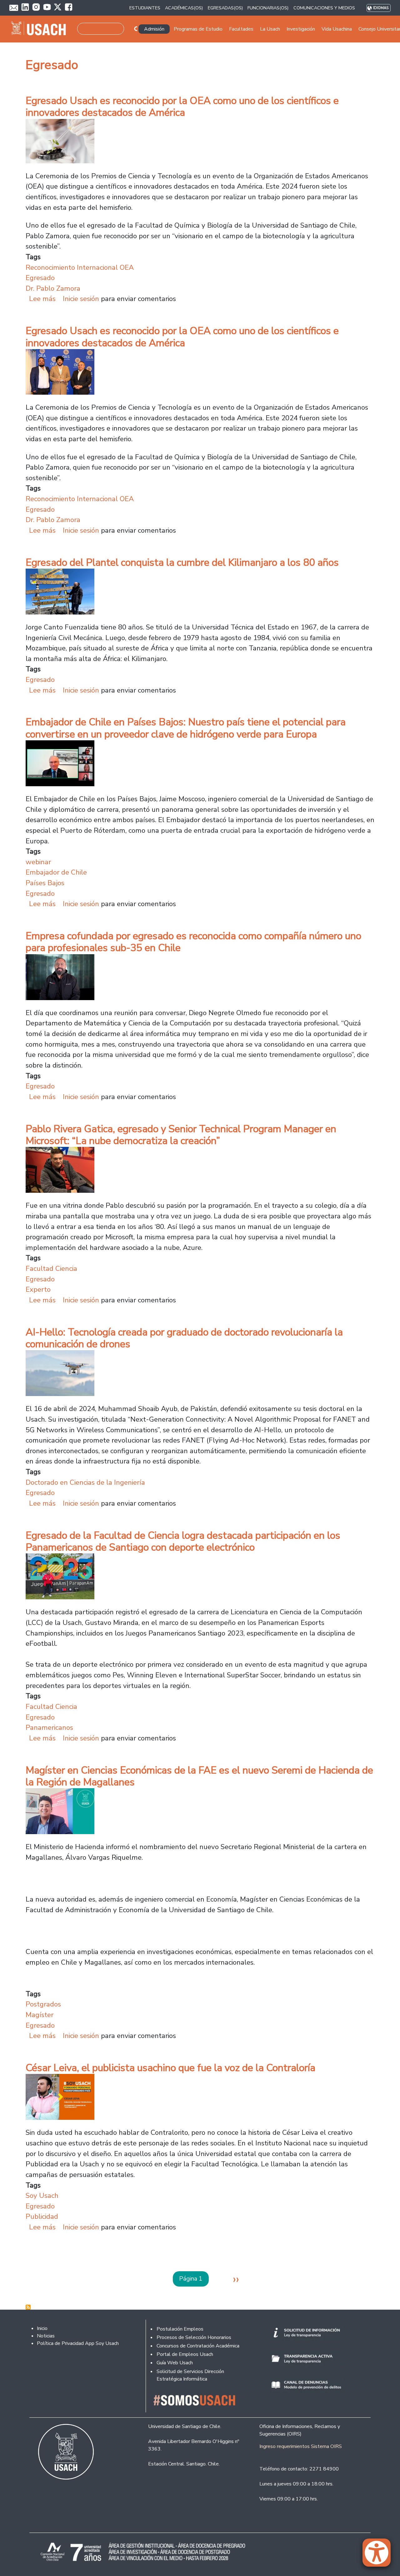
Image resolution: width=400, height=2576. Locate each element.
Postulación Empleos (180, 2329)
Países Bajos (45, 883)
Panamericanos (49, 1727)
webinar (38, 862)
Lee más (42, 299)
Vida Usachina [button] (337, 29)
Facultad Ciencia (51, 1268)
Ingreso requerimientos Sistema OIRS (301, 2446)
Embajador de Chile (56, 872)
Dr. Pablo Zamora (53, 288)
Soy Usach (42, 2196)
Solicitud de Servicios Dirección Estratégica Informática (190, 2375)
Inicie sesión (81, 299)
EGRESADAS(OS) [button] (225, 8)
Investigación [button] (301, 29)
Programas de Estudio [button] (198, 29)
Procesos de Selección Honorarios (194, 2337)
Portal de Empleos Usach (185, 2354)
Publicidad (42, 2216)
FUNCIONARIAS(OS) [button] (268, 8)
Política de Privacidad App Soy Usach (78, 2343)
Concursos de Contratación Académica (198, 2346)
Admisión (154, 29)
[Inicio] (41, 29)
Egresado (40, 278)
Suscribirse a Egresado (28, 2307)
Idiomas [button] (381, 8)
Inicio (42, 2328)
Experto (38, 1289)
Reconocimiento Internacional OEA (80, 267)
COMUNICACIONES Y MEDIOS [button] (324, 8)
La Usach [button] (270, 29)
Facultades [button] (241, 29)
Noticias (46, 2336)
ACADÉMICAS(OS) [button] (184, 8)
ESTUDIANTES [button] (145, 8)
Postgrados (43, 2004)
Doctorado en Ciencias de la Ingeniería (85, 1482)
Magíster (40, 2015)
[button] (380, 2555)
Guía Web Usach (175, 2363)
